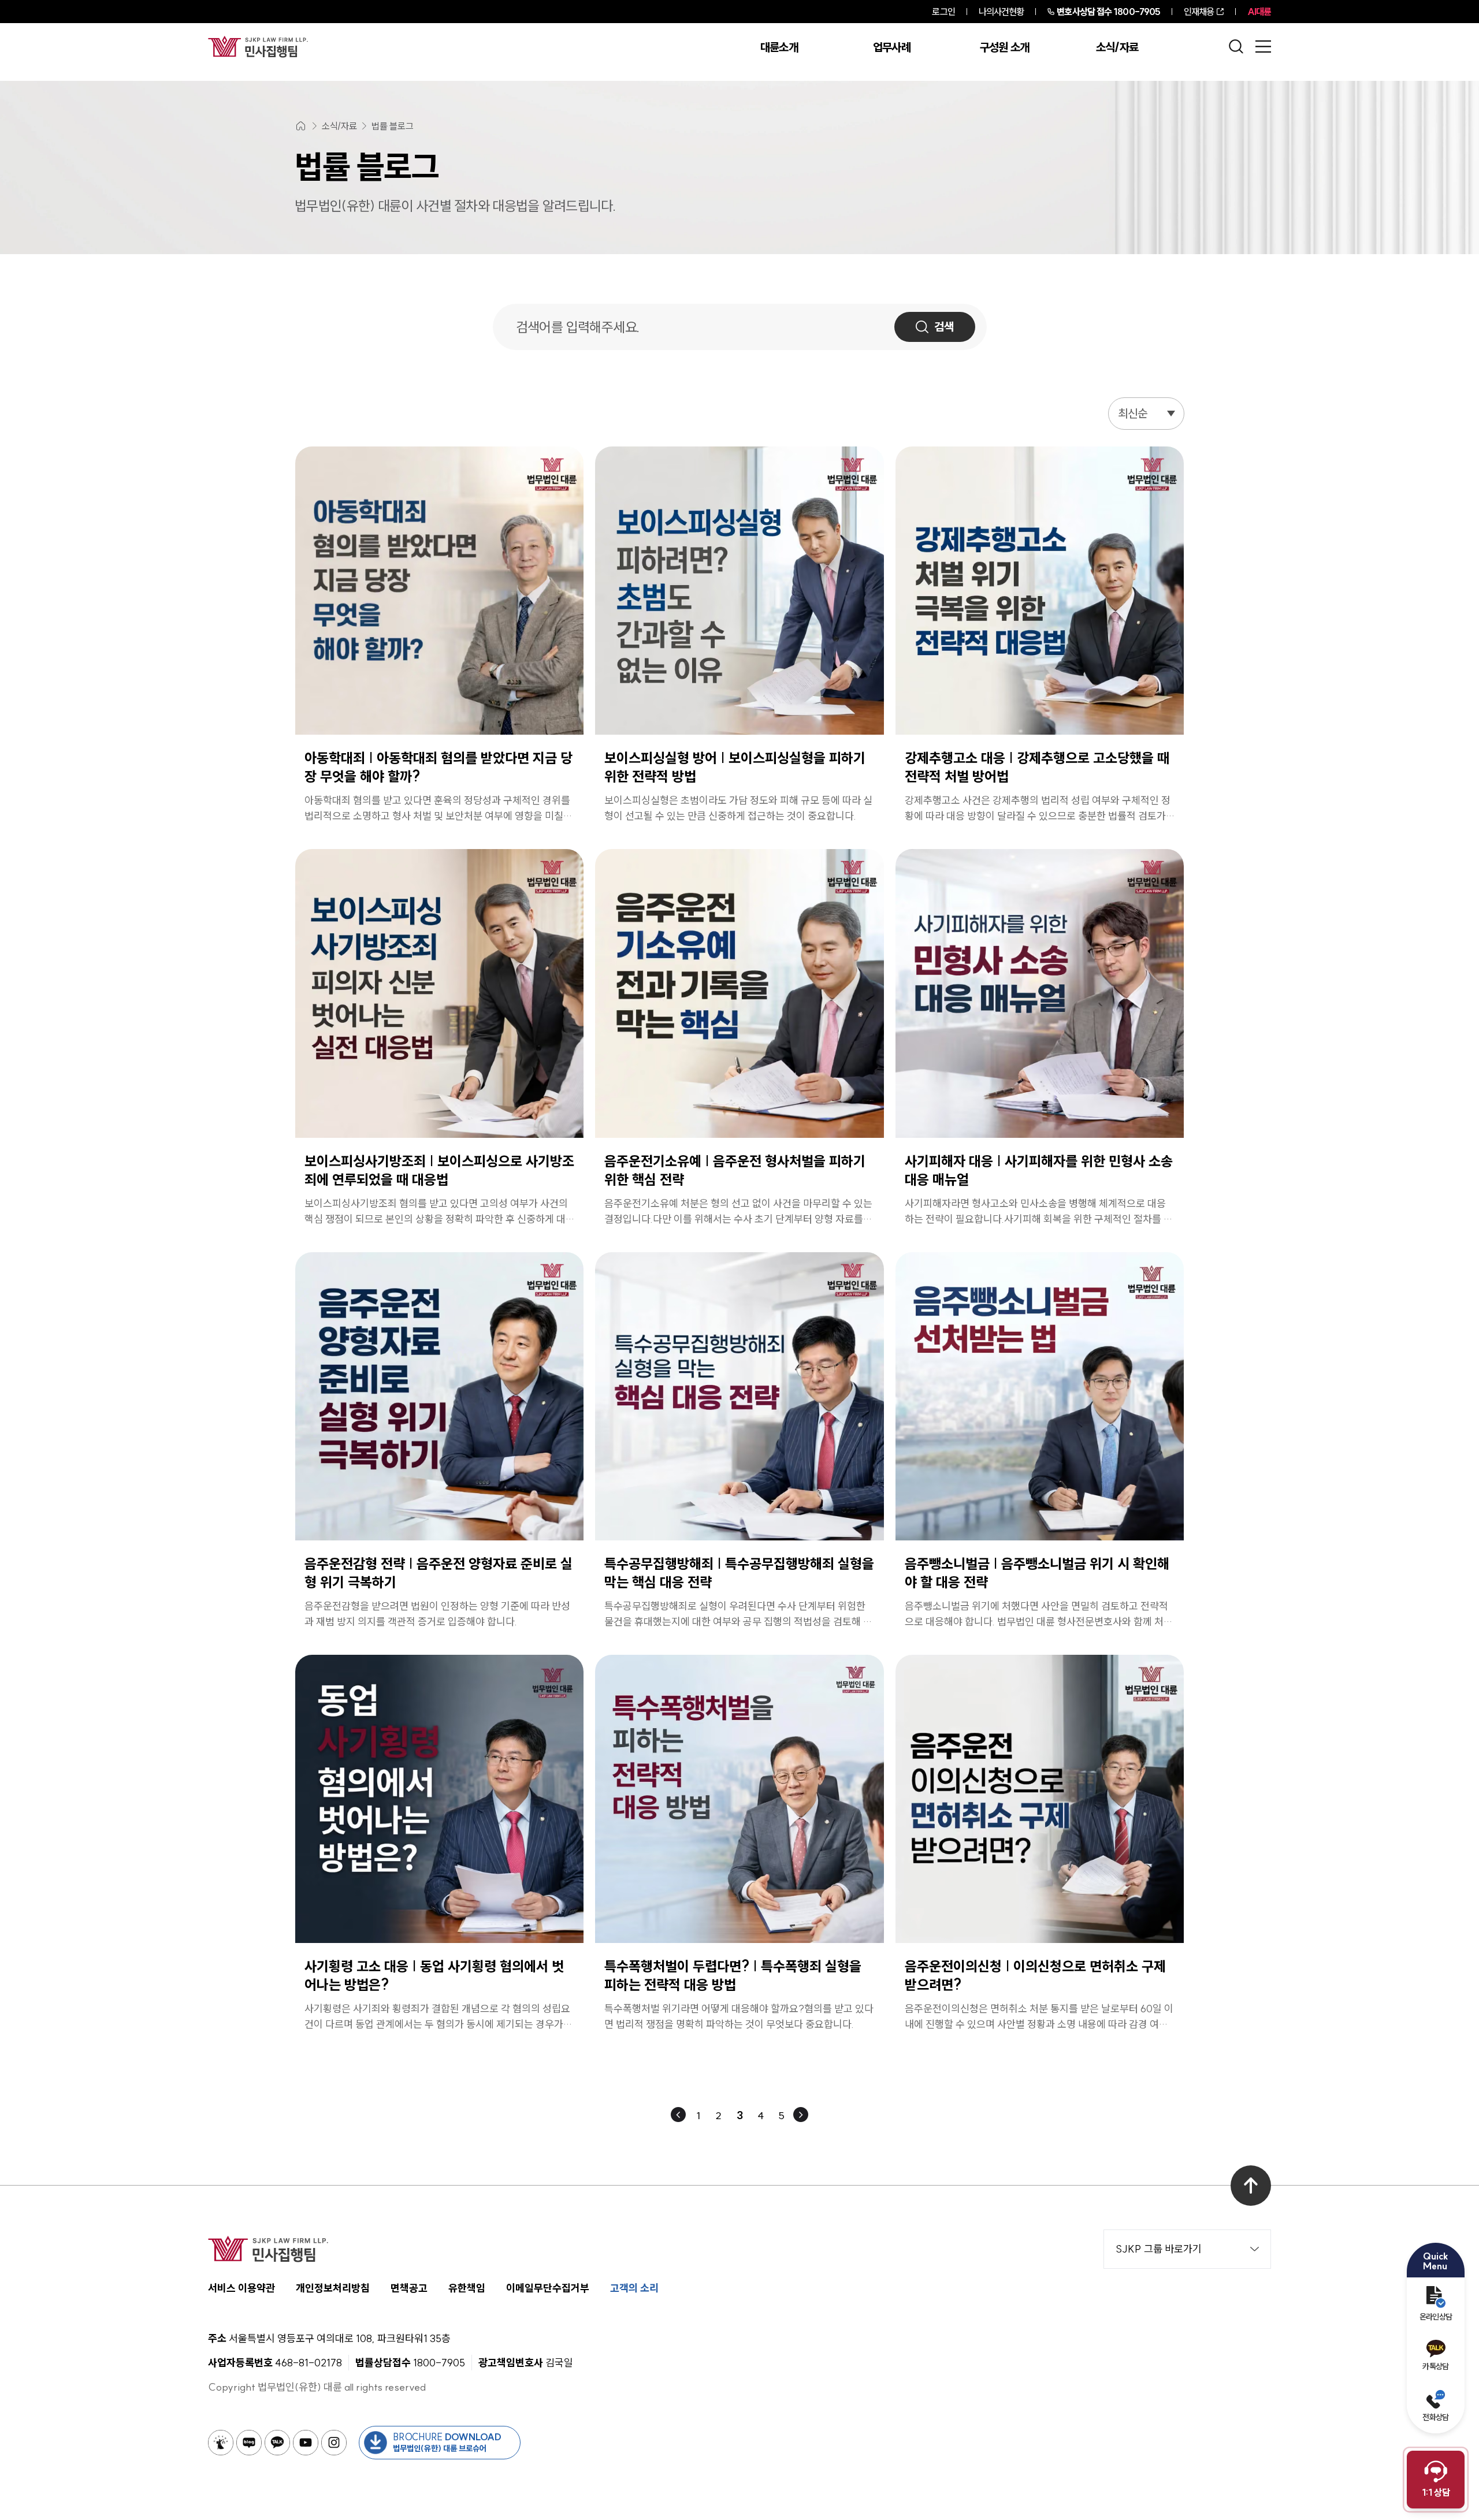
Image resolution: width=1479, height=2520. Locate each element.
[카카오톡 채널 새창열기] (277, 2443)
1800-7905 (1108, 12)
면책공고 (409, 2288)
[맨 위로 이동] (1251, 2186)
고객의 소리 (634, 2288)
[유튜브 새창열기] (306, 2443)
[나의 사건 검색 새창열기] (221, 2443)
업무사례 (892, 47)
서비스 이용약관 (241, 2288)
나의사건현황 (1002, 12)
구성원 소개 (1005, 47)
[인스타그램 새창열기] (334, 2443)
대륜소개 (779, 47)
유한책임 (467, 2288)
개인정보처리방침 (333, 2288)
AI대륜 (1259, 12)
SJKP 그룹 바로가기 (1159, 2249)
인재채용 (1199, 12)
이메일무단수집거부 (548, 2288)
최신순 (1133, 413)
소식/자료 (1117, 47)
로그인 (943, 12)
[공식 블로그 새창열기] (249, 2443)
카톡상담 (1435, 2366)
